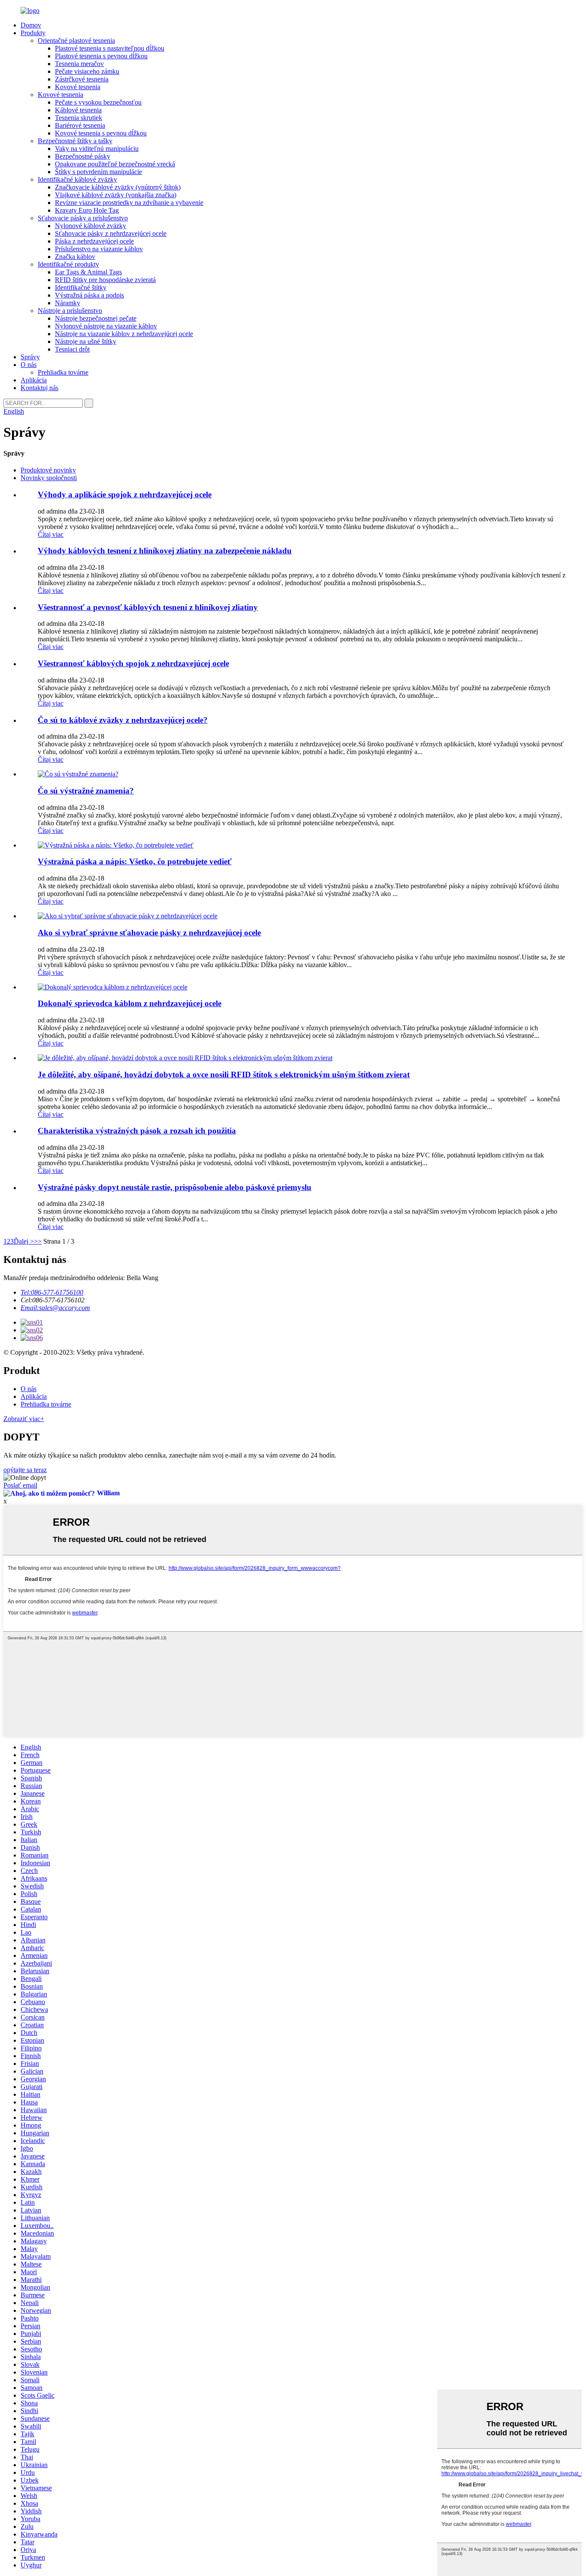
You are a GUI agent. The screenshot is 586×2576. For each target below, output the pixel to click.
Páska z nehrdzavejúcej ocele (94, 241)
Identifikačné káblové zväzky (77, 179)
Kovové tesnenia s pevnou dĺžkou (101, 133)
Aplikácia (34, 380)
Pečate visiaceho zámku (87, 71)
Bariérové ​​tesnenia (80, 125)
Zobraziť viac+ (24, 1419)
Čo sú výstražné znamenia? (86, 791)
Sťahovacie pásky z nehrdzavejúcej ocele (111, 233)
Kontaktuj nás (39, 388)
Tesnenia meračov (79, 64)
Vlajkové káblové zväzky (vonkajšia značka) (116, 195)
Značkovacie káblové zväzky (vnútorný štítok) (118, 187)
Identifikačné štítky (81, 287)
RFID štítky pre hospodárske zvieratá (105, 280)
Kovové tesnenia (78, 87)
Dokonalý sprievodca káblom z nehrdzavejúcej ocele (130, 1003)
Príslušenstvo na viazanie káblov (99, 249)
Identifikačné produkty (68, 264)
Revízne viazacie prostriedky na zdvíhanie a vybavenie (129, 203)
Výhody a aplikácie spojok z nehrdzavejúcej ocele (125, 494)
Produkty (33, 33)
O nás (29, 365)
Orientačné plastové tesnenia (76, 41)
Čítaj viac (51, 534)
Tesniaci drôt (72, 349)
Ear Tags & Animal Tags (88, 272)
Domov (31, 25)
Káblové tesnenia (78, 110)
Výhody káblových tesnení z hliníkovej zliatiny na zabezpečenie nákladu (165, 551)
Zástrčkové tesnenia (82, 79)
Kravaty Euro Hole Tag (87, 210)
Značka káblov (75, 257)
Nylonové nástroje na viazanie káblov (106, 326)
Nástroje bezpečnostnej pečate (96, 318)
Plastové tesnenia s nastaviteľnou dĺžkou (110, 48)
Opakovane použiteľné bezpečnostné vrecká (115, 164)
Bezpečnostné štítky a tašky (75, 141)
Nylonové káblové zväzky (91, 226)
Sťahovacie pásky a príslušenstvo (83, 218)
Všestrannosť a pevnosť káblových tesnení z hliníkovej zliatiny (148, 607)
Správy (30, 357)
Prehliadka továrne (63, 372)
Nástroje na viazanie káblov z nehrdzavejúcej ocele (124, 334)
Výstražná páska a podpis (89, 295)
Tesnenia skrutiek (79, 118)
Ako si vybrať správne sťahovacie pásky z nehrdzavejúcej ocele (149, 933)
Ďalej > (24, 1241)
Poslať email (20, 1485)
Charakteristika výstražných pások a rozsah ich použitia (137, 1131)
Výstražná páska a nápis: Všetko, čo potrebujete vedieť (135, 861)
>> (38, 1241)
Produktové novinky (48, 470)
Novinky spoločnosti (49, 478)
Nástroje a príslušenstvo (70, 311)
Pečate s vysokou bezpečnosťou (98, 102)
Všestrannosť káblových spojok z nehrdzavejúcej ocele (133, 663)
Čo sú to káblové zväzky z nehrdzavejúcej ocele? (123, 720)
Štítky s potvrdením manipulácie (98, 172)
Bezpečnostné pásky (83, 156)
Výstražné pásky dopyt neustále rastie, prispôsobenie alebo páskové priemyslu (175, 1187)
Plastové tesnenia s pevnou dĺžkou (101, 56)
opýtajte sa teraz (25, 1470)
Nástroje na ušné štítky (86, 341)
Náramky (68, 303)
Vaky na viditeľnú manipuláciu (97, 149)
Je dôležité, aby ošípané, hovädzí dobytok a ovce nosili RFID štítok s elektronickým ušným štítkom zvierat (224, 1075)
